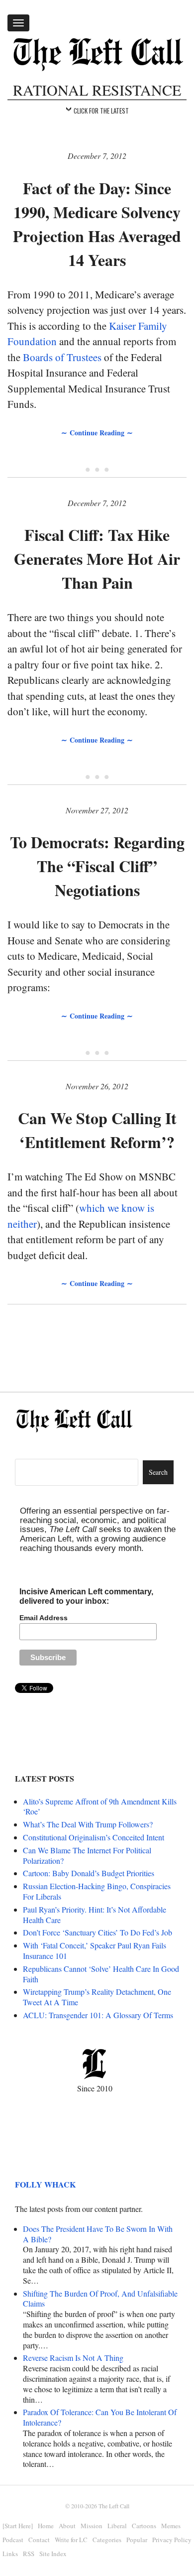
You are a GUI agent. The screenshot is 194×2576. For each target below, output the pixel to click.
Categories (107, 2540)
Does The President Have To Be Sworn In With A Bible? (98, 2234)
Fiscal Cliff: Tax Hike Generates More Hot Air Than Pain (97, 559)
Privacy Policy (172, 2540)
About (67, 2526)
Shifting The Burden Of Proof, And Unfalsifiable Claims (100, 2299)
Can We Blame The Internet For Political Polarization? (87, 1855)
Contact (39, 2540)
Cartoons (144, 2526)
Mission (92, 2526)
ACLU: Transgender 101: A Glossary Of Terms (98, 2015)
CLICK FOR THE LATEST (101, 111)
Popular (137, 2540)
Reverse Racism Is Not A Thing (73, 2358)
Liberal (117, 2526)
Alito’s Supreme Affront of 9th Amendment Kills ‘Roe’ (100, 1806)
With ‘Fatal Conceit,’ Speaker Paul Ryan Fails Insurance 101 (95, 1950)
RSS (29, 2554)
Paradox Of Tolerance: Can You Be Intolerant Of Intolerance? (100, 2417)
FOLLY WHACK (45, 2184)
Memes (171, 2526)
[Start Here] (18, 2526)
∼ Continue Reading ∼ (97, 433)
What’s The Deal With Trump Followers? (88, 1824)
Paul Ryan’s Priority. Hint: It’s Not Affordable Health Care (95, 1915)
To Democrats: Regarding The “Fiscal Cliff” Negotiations (97, 866)
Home (46, 2526)
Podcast (13, 2540)
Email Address (44, 1618)
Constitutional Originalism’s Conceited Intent (94, 1837)
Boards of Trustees (62, 357)
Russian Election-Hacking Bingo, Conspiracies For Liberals (97, 1891)
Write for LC (71, 2540)
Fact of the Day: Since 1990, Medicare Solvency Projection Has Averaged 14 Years (97, 224)
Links (10, 2554)
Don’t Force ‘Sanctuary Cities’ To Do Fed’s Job (97, 1932)
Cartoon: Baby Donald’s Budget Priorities (89, 1873)
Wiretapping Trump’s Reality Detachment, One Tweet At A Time (97, 1997)
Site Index (53, 2554)
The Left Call (114, 2506)
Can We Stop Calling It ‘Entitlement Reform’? (97, 1130)
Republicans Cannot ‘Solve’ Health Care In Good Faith (101, 1974)
